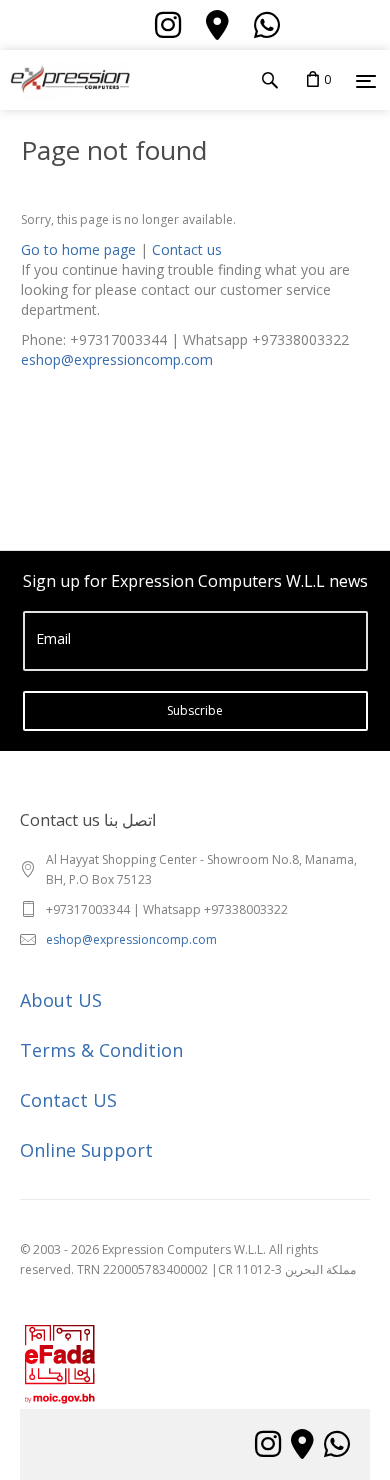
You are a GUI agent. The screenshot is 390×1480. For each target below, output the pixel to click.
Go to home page (78, 249)
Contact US (68, 1100)
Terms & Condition (101, 1050)
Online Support (86, 1150)
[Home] (65, 80)
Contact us (187, 249)
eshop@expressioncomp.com (117, 359)
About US (61, 1000)
